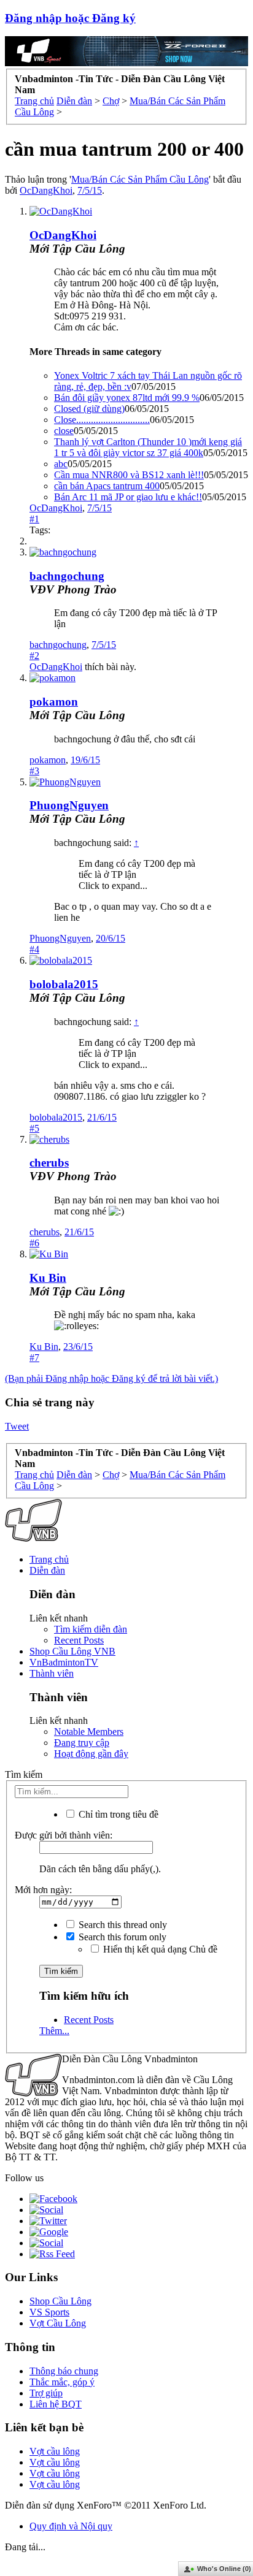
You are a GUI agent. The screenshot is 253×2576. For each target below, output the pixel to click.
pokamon (54, 702)
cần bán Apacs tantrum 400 (107, 486)
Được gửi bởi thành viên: (64, 1835)
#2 (34, 656)
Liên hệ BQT (56, 2404)
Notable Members (89, 1732)
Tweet (17, 1426)
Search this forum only (121, 1937)
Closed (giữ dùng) (89, 409)
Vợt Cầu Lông (58, 2323)
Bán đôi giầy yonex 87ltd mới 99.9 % (127, 398)
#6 (34, 1243)
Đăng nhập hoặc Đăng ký (70, 18)
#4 (34, 949)
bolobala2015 (64, 984)
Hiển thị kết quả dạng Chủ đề (159, 1949)
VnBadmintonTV (64, 1662)
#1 (34, 519)
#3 (34, 771)
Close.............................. (102, 420)
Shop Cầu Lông (60, 2301)
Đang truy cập (82, 1743)
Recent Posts (79, 1640)
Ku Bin (48, 1278)
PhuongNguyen (69, 805)
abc (61, 464)
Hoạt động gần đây (91, 1754)
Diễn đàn (47, 1570)
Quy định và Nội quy (71, 2526)
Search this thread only (122, 1925)
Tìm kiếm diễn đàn (91, 1629)
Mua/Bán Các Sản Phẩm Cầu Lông (140, 179)
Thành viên (52, 1673)
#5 (34, 1128)
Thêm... (54, 2031)
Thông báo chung (64, 2371)
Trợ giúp (46, 2393)
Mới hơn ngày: (43, 1890)
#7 (34, 1358)
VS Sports (49, 2312)
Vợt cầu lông (55, 2451)
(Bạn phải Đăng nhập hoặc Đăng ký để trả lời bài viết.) (111, 1378)
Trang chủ (49, 1559)
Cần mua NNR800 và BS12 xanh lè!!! (129, 475)
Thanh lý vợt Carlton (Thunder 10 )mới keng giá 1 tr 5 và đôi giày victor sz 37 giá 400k (148, 447)
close (64, 431)
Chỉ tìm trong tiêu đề (117, 1814)
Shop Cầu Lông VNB (72, 1651)
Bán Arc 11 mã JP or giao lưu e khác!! (128, 497)
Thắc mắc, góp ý (62, 2382)
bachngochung (67, 576)
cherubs (49, 1163)
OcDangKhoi (46, 190)
